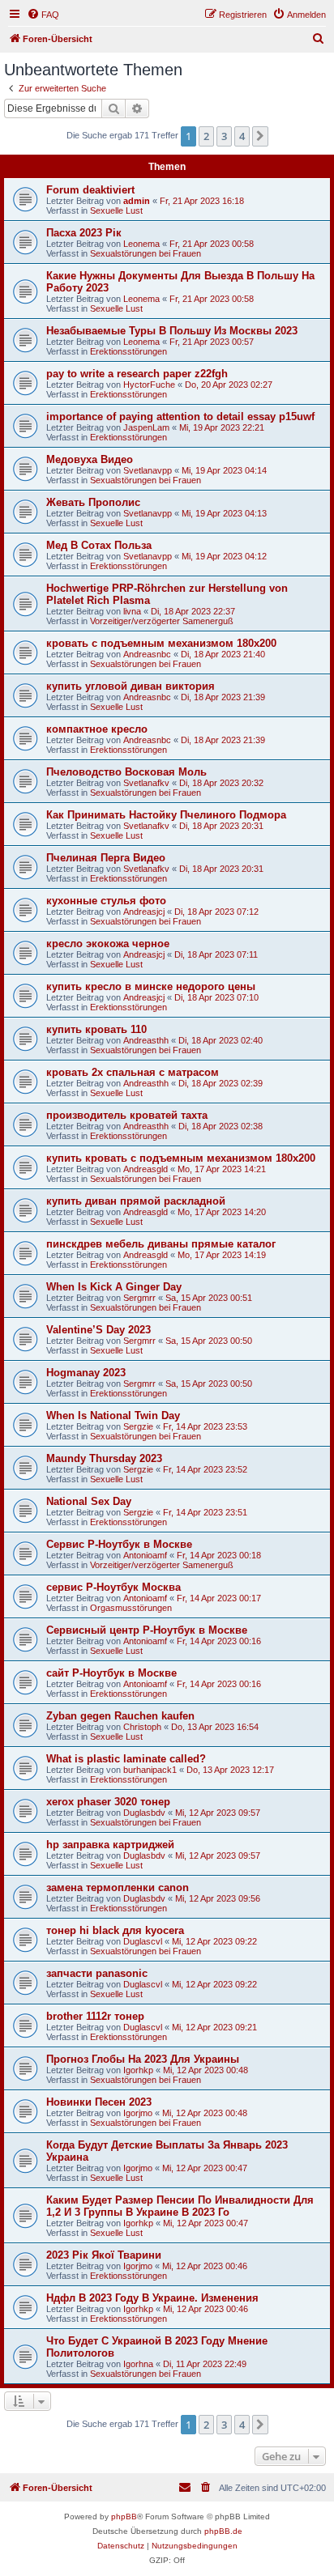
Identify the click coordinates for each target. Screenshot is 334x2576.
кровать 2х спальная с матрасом (133, 1072)
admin (137, 201)
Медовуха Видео (90, 459)
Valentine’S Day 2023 (98, 1330)
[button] (260, 136)
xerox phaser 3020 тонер (108, 1802)
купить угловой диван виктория (131, 686)
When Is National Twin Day (113, 1416)
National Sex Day (89, 1501)
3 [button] (224, 136)
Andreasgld (146, 1169)
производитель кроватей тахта (127, 1115)
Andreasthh (146, 1040)
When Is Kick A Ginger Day (114, 1287)
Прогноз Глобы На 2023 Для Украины (143, 2059)
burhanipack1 (150, 1770)
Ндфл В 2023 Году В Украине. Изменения (152, 2298)
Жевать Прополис (93, 502)
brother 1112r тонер (95, 2016)
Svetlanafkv (146, 783)
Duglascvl (143, 1941)
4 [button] (242, 136)
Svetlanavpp (148, 470)
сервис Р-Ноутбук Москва (113, 1587)
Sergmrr (139, 1298)
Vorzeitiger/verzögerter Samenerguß (162, 621)
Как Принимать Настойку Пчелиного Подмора (166, 815)
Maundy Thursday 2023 (104, 1458)
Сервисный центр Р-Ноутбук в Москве (147, 1630)
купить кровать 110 (96, 1029)
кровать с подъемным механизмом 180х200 (161, 643)
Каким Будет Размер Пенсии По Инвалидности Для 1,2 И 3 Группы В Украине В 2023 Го (180, 2206)
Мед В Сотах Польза (99, 545)
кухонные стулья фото (106, 901)
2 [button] (206, 136)
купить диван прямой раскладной (136, 1201)
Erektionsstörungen (128, 351)
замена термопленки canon (118, 1887)
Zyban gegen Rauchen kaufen (120, 1716)
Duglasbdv (144, 1813)
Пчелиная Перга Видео (106, 858)
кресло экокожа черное (108, 944)
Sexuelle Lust (116, 210)
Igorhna (138, 2364)
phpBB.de (223, 2531)
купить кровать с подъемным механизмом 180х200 (181, 1158)
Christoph (142, 1727)
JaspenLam (146, 427)
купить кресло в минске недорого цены (151, 986)
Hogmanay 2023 (86, 1373)
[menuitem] (43, 15)
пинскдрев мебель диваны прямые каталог (161, 1244)
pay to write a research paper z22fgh (137, 374)
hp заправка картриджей (110, 1845)
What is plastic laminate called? (126, 1759)
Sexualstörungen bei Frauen (146, 253)
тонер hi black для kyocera (115, 1930)
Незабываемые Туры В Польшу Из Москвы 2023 (172, 331)
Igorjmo (138, 2113)
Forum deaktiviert (90, 190)
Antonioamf (145, 1555)
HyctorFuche (149, 385)
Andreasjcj (144, 912)
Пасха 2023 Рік (84, 233)
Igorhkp (138, 2070)
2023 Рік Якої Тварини (104, 2255)
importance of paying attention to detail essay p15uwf (180, 417)
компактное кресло (97, 729)
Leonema (141, 244)
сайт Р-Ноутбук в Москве (111, 1673)
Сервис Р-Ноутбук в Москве (119, 1544)
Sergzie (138, 1426)
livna (132, 611)
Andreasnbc (147, 654)
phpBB (124, 2516)
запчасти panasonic (97, 1973)
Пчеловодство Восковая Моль (126, 772)
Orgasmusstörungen (131, 1608)
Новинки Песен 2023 (99, 2102)
